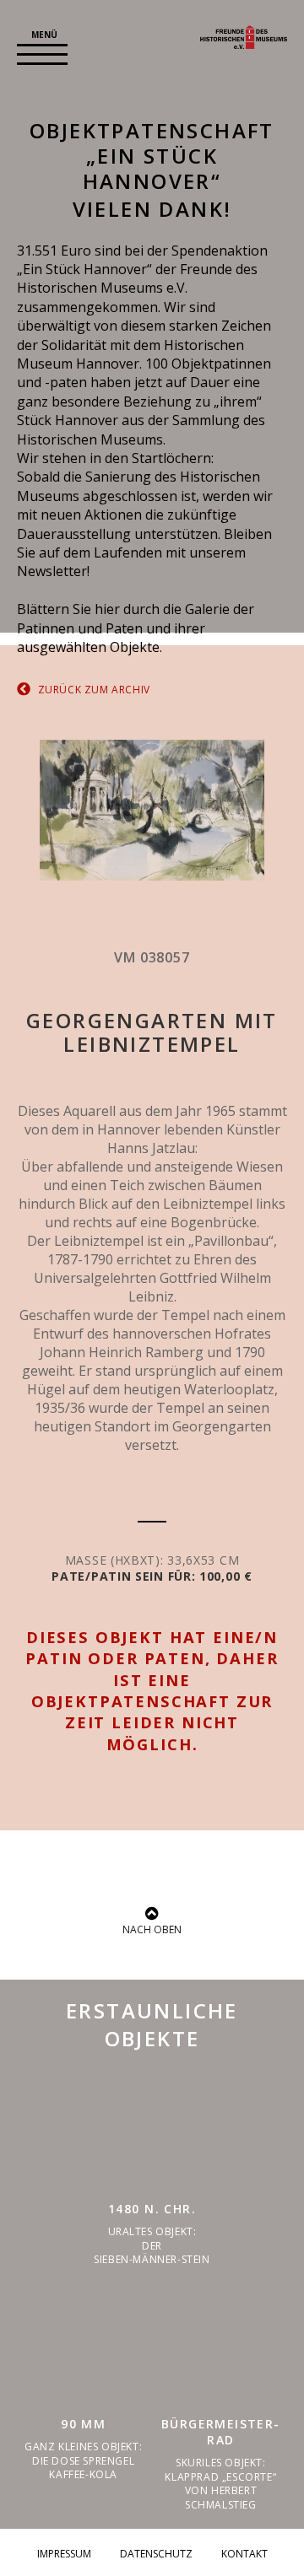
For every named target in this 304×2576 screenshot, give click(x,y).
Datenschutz (156, 2554)
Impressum (64, 2554)
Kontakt (244, 2554)
